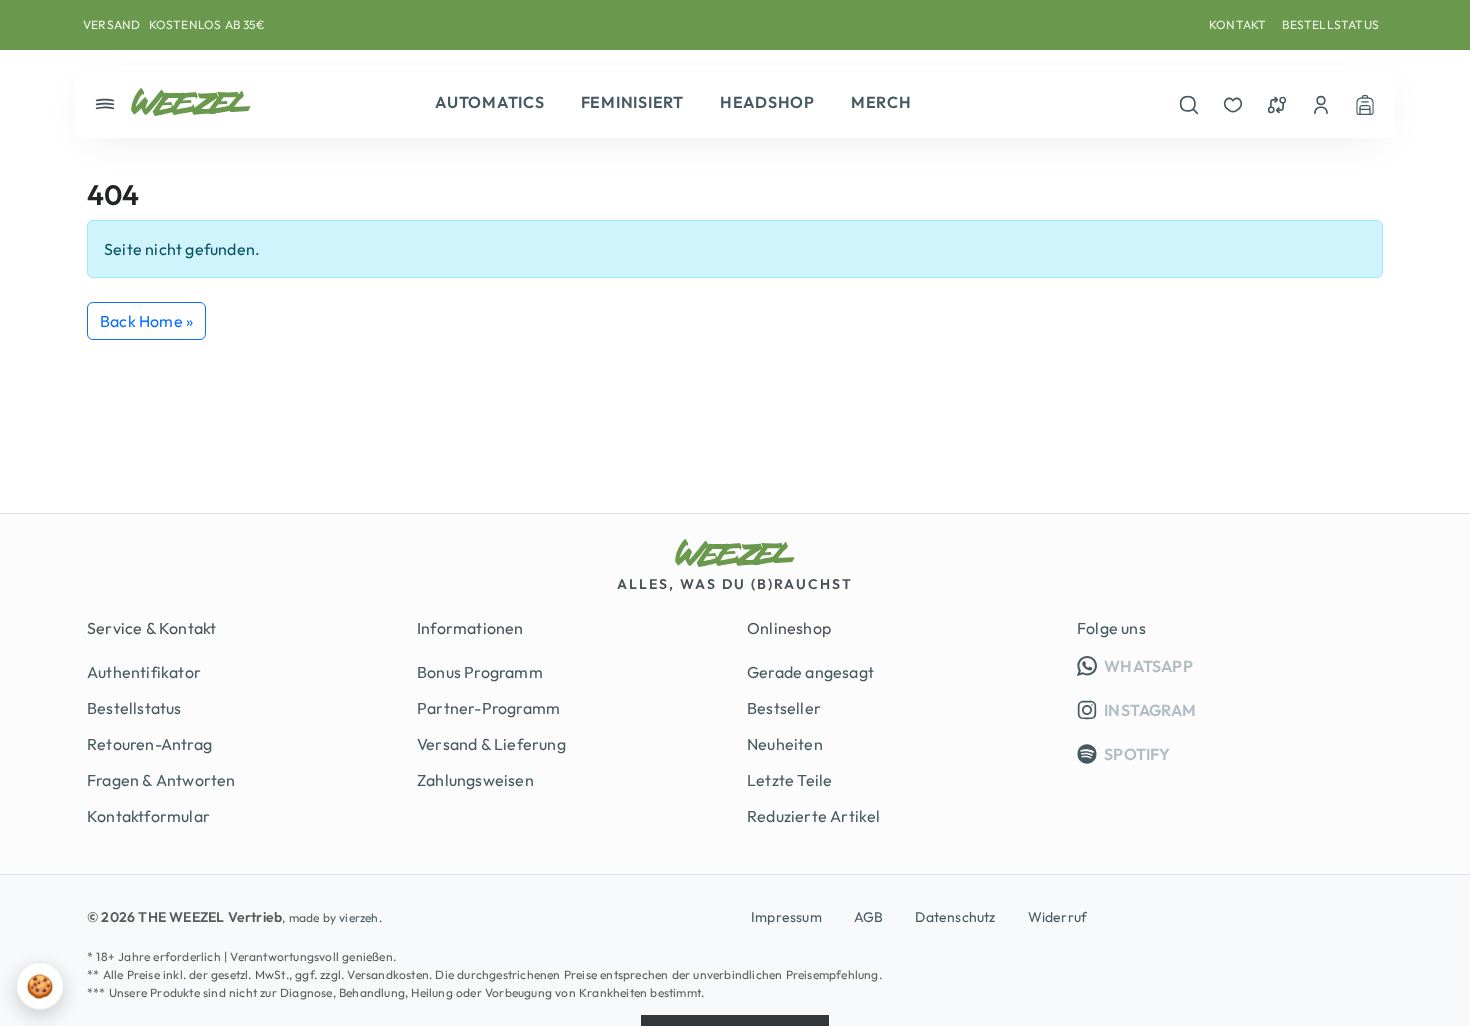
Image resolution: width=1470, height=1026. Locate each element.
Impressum (786, 917)
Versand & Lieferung (491, 744)
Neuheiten (785, 744)
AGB (869, 917)
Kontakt (1237, 24)
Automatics (490, 102)
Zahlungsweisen (475, 780)
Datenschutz (955, 917)
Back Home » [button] (146, 321)
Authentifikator (144, 672)
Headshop (767, 102)
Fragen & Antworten (161, 780)
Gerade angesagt (810, 672)
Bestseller (784, 708)
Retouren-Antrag (149, 744)
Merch (881, 102)
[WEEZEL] (191, 102)
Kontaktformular (148, 816)
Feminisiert (632, 102)
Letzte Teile (789, 780)
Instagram (1148, 710)
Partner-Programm (488, 708)
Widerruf (1058, 917)
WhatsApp (1242, 665)
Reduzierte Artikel (814, 816)
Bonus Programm (480, 672)
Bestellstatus (1330, 24)
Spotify (1136, 754)
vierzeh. (360, 917)
